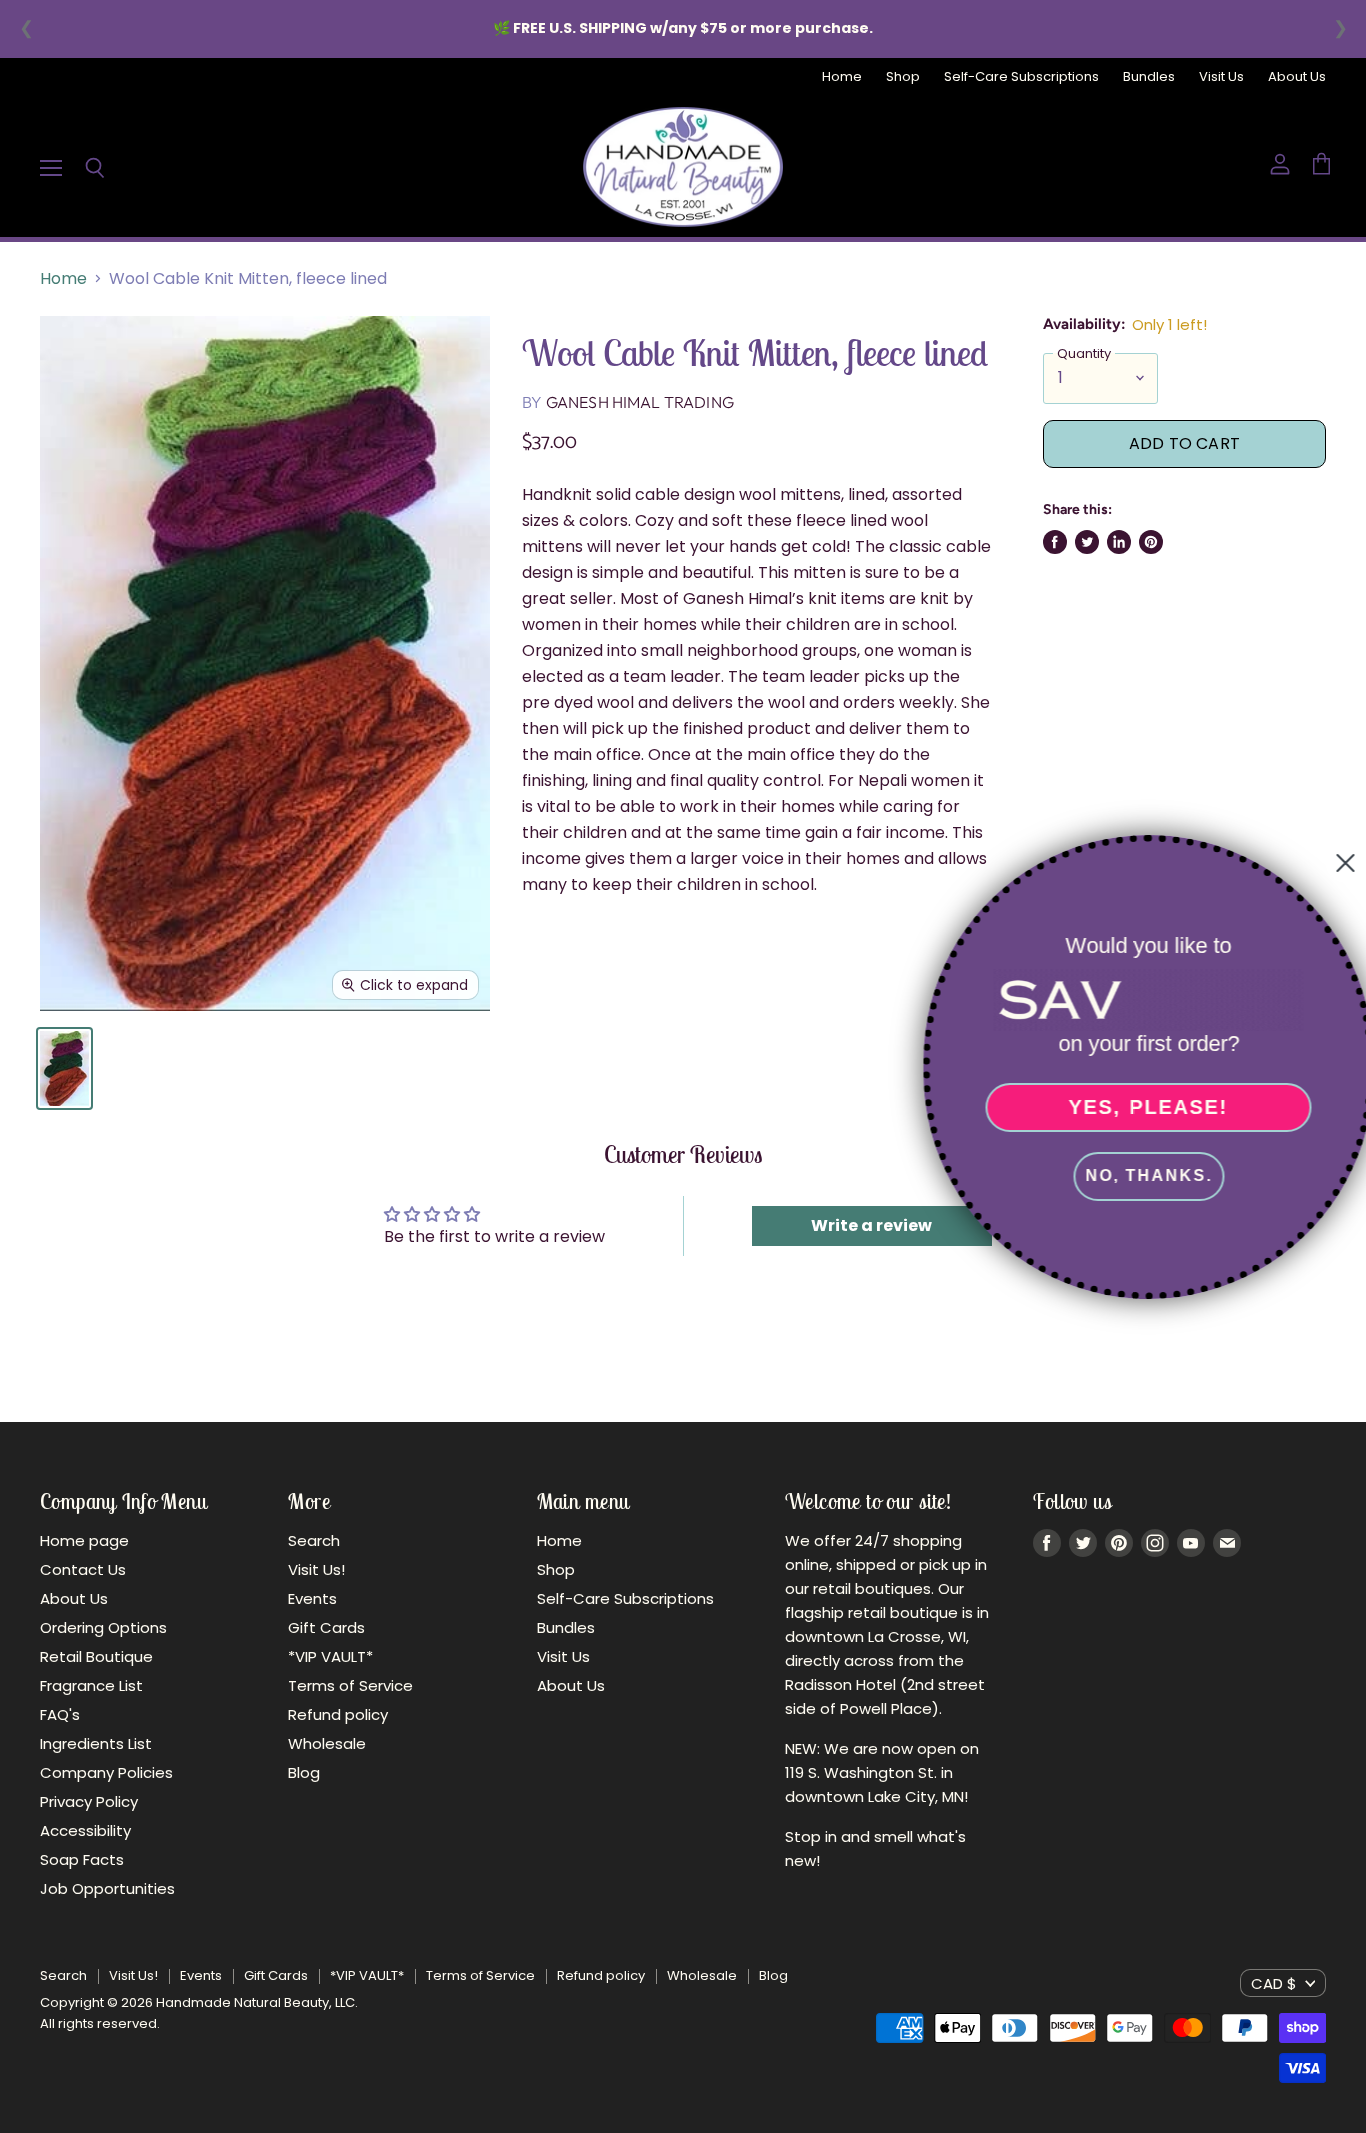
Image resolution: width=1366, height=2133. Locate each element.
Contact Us (83, 1569)
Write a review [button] (871, 1225)
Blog (304, 1772)
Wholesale (327, 1743)
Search (314, 1540)
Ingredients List (96, 1743)
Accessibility (85, 1830)
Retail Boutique (96, 1656)
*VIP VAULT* (330, 1656)
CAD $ (1274, 1983)
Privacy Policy (89, 1801)
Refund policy (338, 1714)
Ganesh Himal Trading (640, 402)
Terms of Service (350, 1685)
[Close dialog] (1338, 863)
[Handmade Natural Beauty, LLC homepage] (683, 167)
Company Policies (106, 1772)
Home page (84, 1540)
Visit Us (1221, 77)
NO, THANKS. (1141, 1175)
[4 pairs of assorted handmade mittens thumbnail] (64, 1068)
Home (842, 77)
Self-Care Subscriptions (1021, 77)
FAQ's (60, 1714)
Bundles (1149, 77)
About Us (1297, 77)
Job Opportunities (107, 1888)
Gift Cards (326, 1627)
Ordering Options (103, 1627)
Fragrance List (91, 1685)
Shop (903, 77)
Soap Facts (82, 1859)
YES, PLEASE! (1141, 1107)
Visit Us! (316, 1569)
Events (312, 1598)
